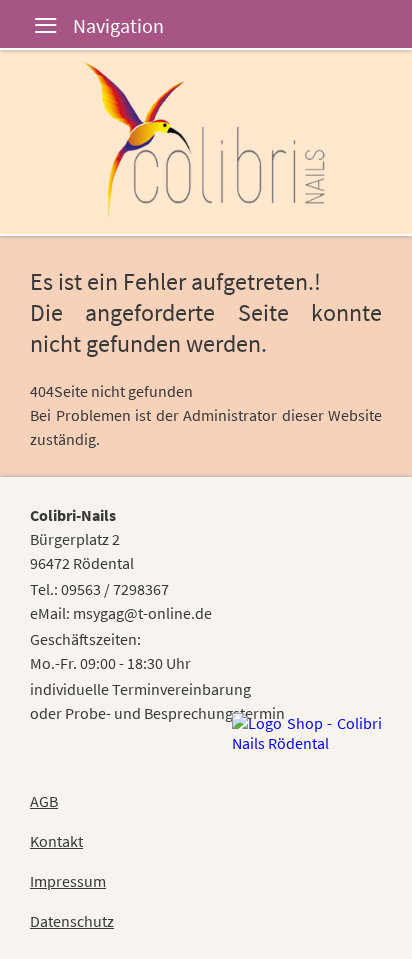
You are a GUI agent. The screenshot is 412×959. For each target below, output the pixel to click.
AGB (44, 801)
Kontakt (56, 841)
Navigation (30, 27)
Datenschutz (72, 921)
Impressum (68, 881)
